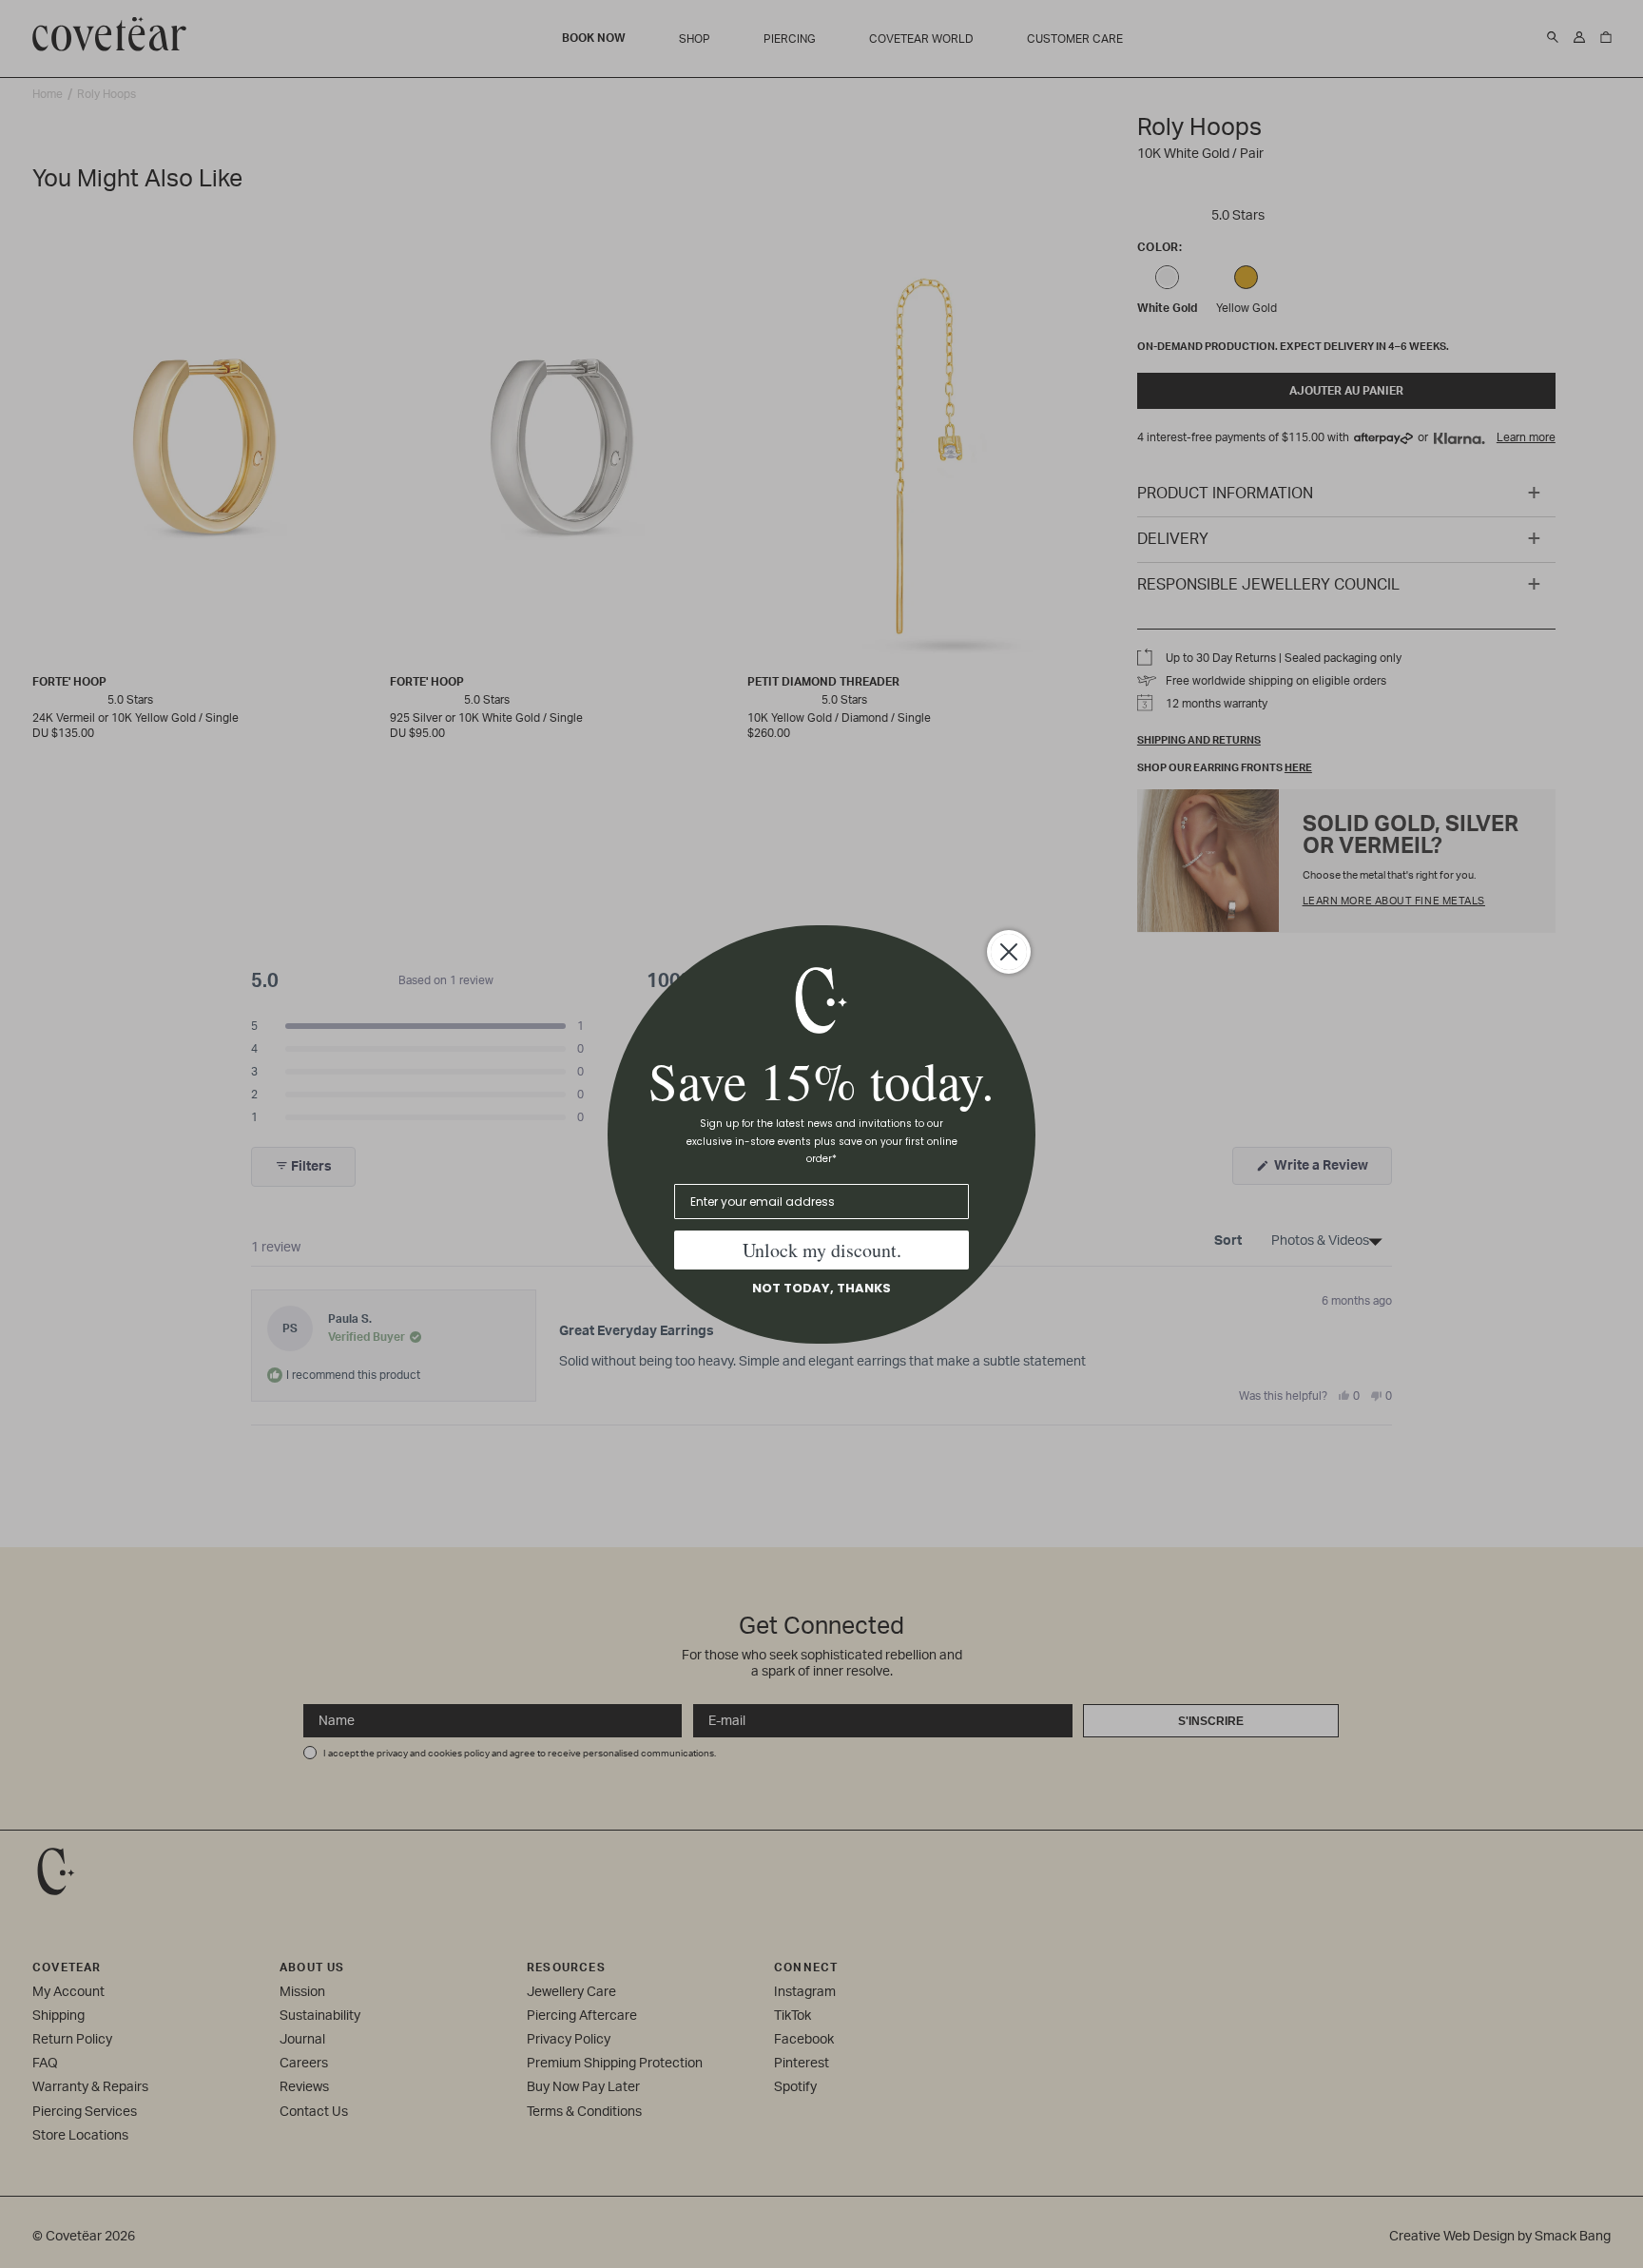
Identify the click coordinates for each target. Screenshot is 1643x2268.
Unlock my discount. (822, 1250)
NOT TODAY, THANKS (821, 1288)
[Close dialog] (1009, 952)
